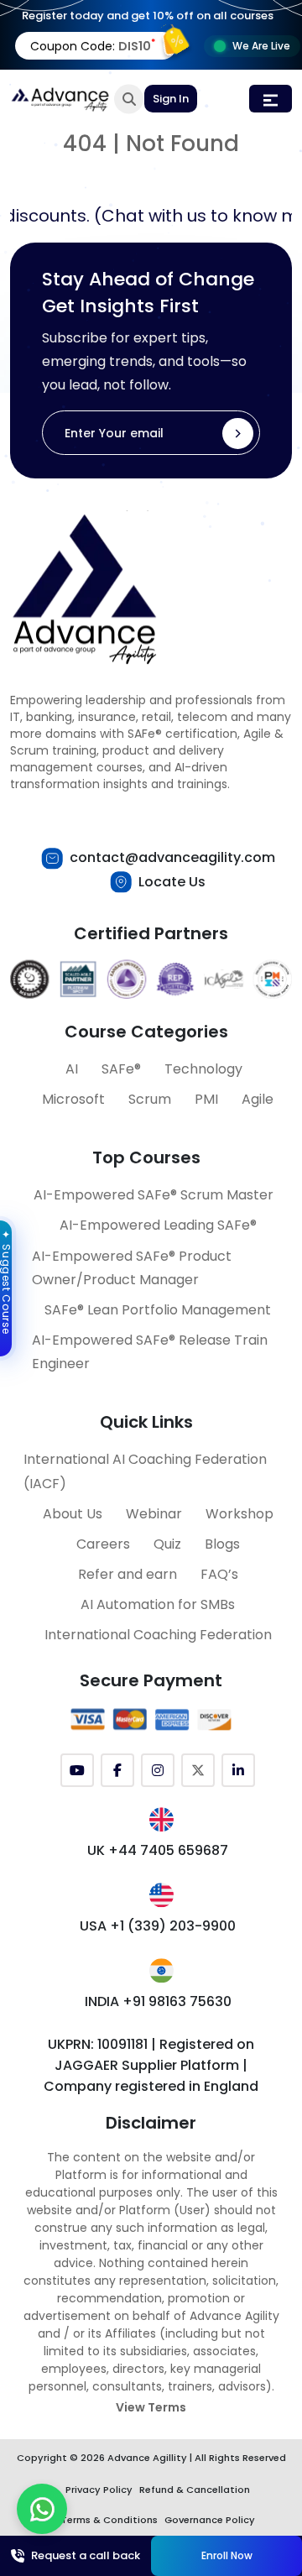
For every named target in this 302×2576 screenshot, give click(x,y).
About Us (73, 1514)
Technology (203, 1069)
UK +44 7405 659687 (158, 1850)
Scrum (150, 1099)
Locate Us (172, 882)
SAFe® (121, 1069)
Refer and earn (128, 1574)
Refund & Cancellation (195, 2490)
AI (72, 1069)
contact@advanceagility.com (172, 857)
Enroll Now (227, 2555)
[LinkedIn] (238, 1770)
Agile (258, 1099)
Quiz (167, 1544)
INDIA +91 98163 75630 (158, 2001)
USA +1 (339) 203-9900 (158, 1926)
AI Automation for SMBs (158, 1604)
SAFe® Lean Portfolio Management (158, 1310)
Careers (103, 1544)
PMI (206, 1099)
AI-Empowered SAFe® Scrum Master (154, 1195)
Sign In (171, 99)
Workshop (240, 1514)
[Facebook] (117, 1770)
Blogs (222, 1544)
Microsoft (73, 1099)
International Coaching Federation (158, 1635)
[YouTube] (77, 1770)
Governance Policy (210, 2520)
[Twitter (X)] (198, 1770)
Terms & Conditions (109, 2520)
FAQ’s (219, 1574)
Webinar (154, 1514)
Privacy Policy (99, 2490)
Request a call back (86, 2555)
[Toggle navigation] (271, 99)
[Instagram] (158, 1770)
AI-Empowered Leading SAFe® (158, 1225)
